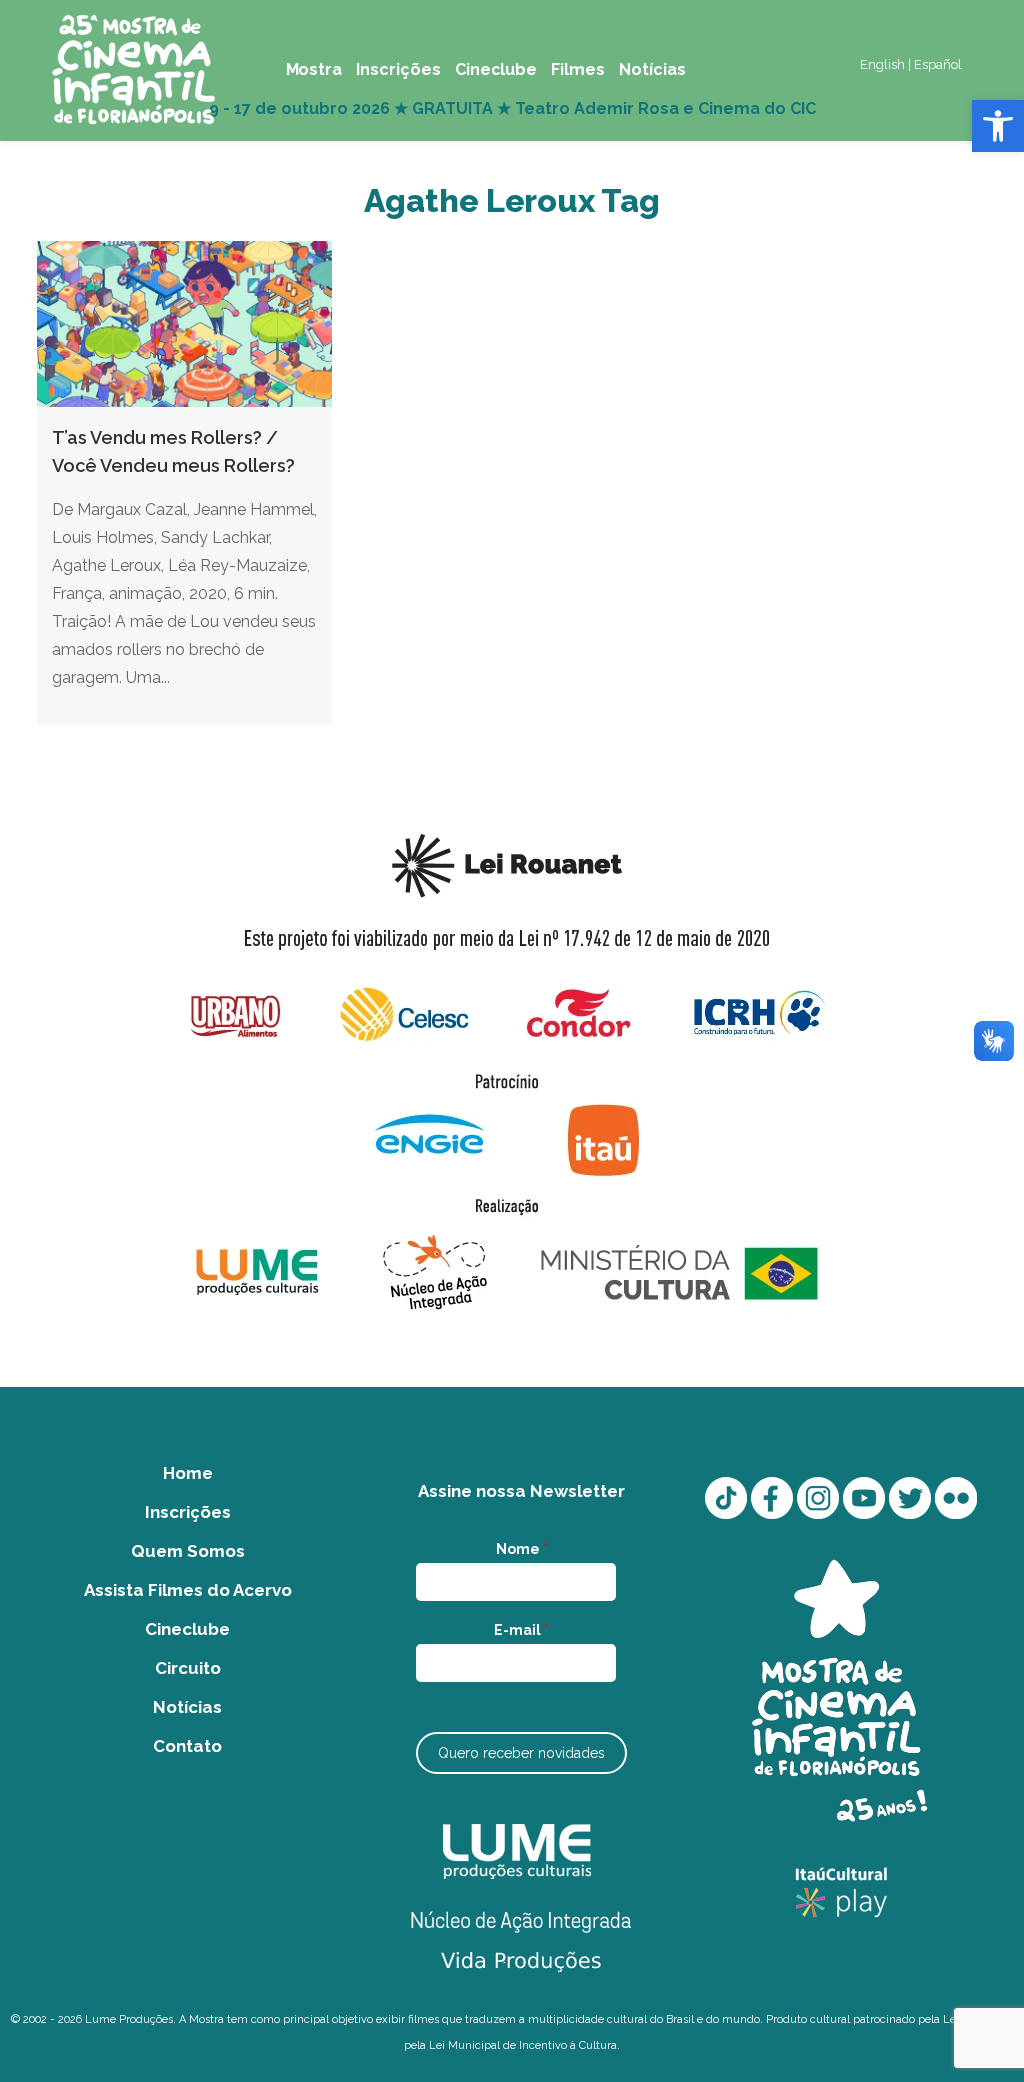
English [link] (882, 64)
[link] (998, 126)
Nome (522, 1549)
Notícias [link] (187, 1707)
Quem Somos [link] (188, 1551)
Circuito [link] (188, 1668)
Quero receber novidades (521, 1753)
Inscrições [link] (188, 1512)
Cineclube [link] (187, 1629)
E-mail (521, 1630)
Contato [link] (187, 1746)
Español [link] (938, 64)
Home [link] (188, 1473)
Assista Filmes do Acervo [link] (188, 1590)
